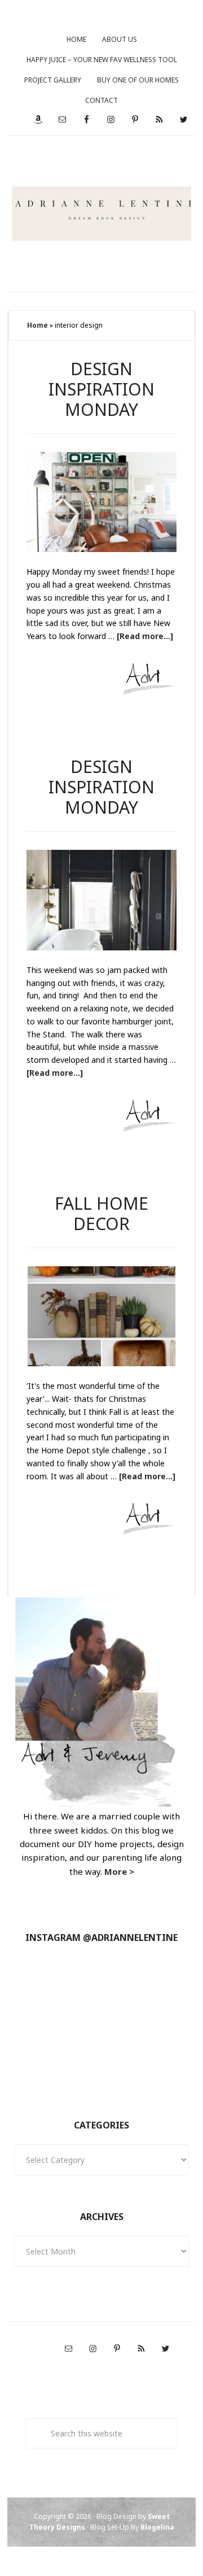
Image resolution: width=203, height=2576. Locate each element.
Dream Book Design (102, 214)
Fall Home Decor (101, 1213)
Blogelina (157, 2527)
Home (37, 325)
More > (119, 1871)
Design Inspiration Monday (101, 389)
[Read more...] (145, 636)
